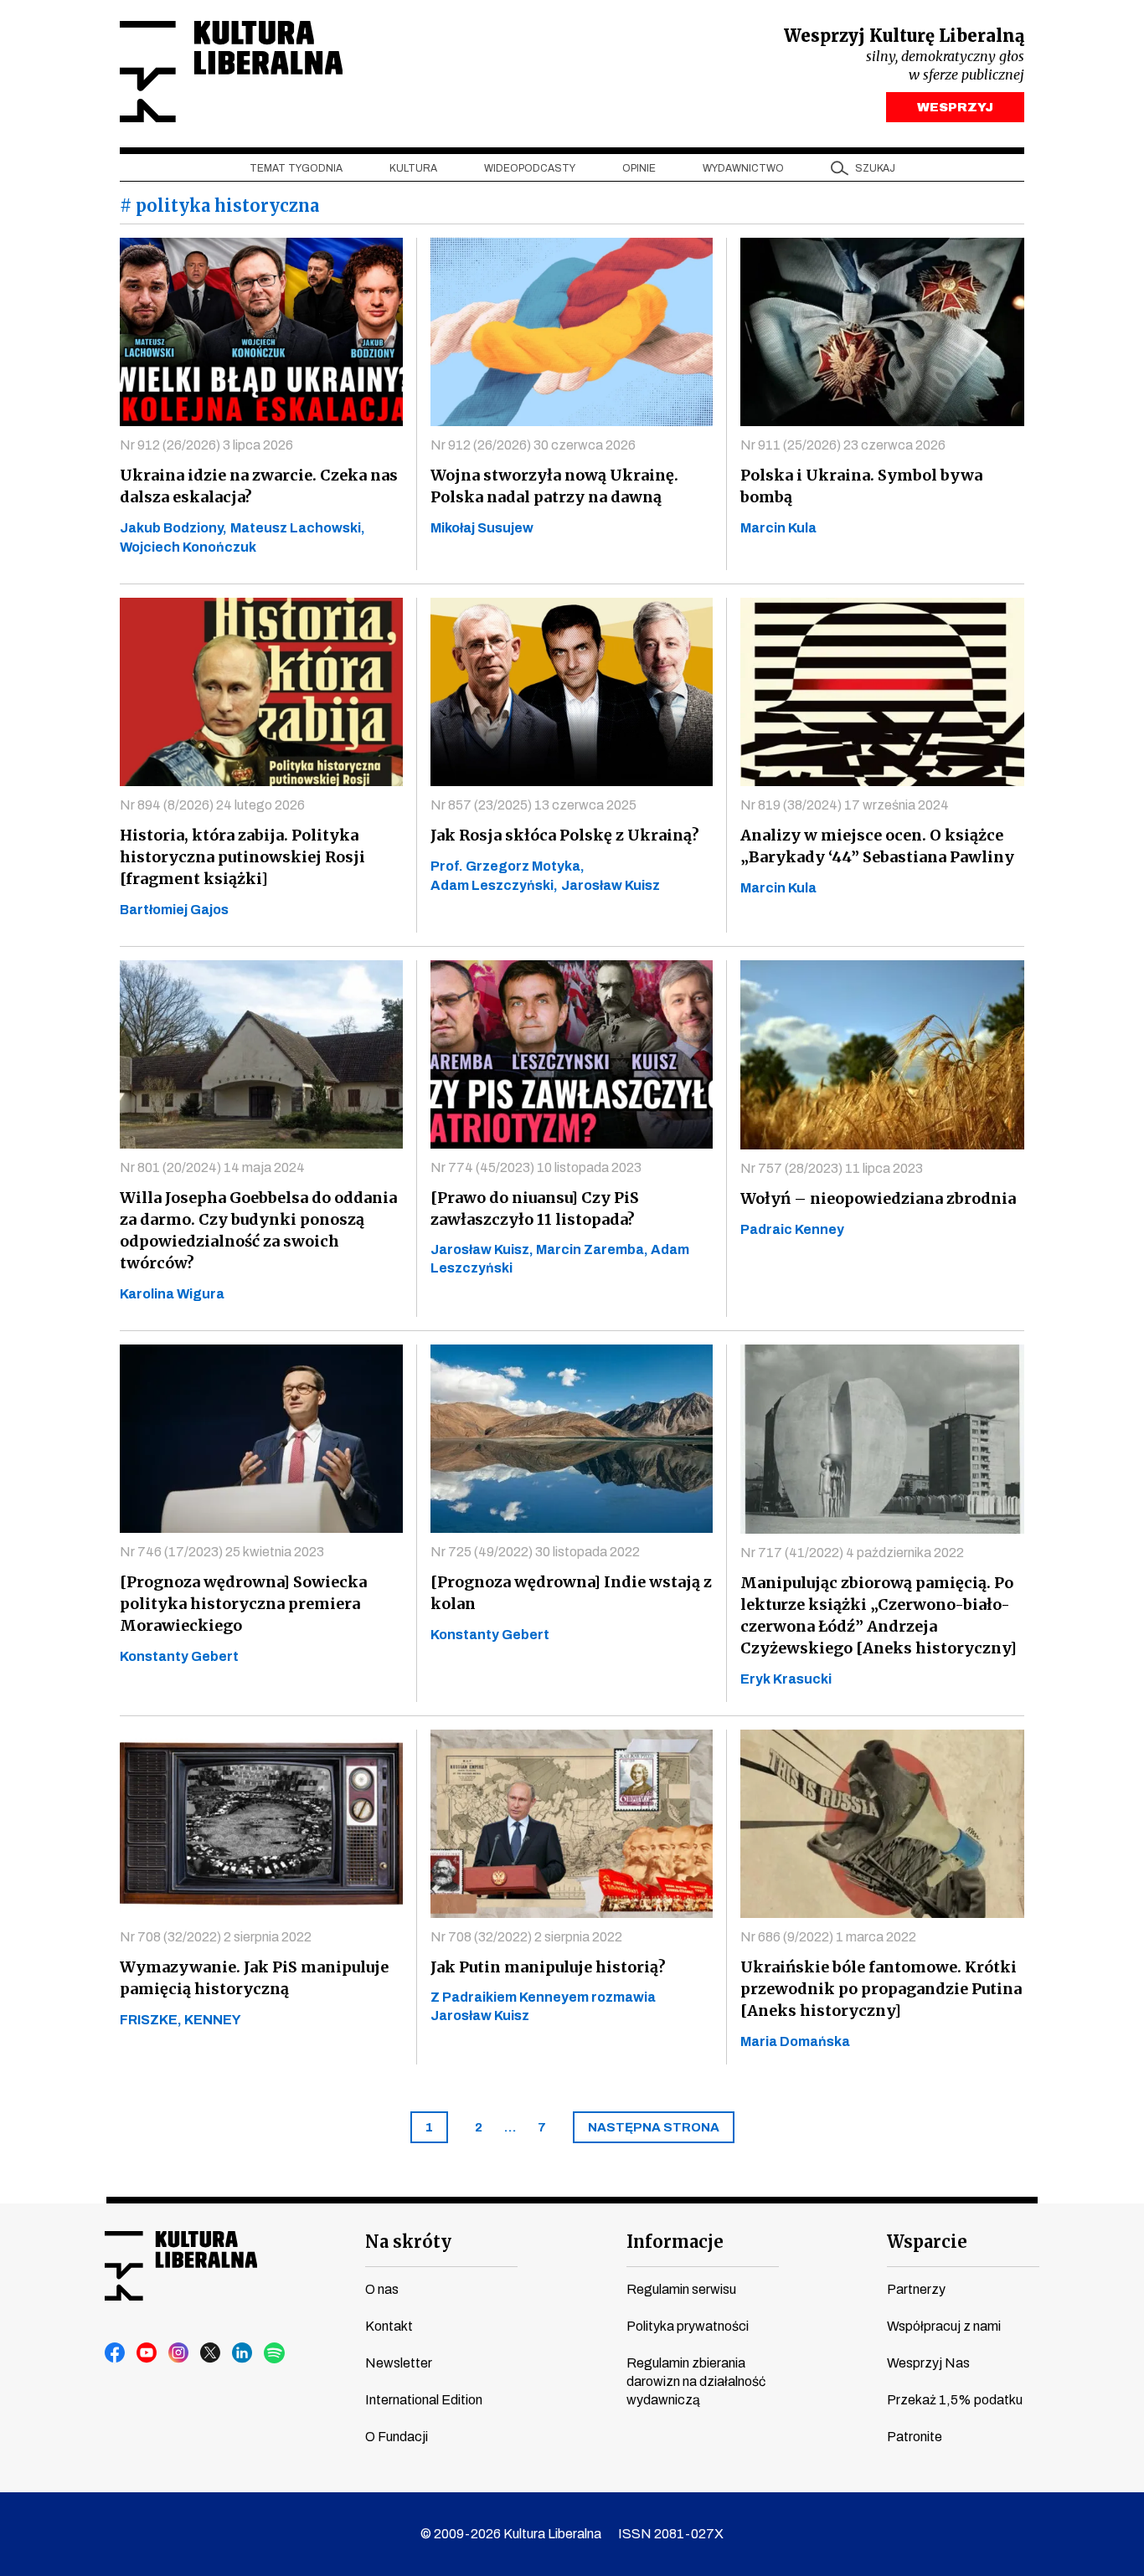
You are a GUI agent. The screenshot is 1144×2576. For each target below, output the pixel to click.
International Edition (424, 2400)
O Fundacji (397, 2437)
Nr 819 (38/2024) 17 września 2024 (845, 805)
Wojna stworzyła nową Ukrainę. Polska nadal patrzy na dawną (554, 486)
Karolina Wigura (172, 1294)
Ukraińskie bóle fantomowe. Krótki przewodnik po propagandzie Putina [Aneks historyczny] (881, 1989)
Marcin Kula (778, 528)
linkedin (243, 2353)
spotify (275, 2353)
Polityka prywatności (688, 2326)
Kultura (413, 168)
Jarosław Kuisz (611, 885)
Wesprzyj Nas (928, 2363)
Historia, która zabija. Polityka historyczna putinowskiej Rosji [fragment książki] (242, 857)
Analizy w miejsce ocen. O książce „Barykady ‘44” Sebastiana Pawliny (877, 846)
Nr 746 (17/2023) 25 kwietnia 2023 (222, 1552)
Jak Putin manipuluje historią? (548, 1967)
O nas (382, 2289)
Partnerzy (916, 2289)
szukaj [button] (875, 168)
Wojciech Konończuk (188, 547)
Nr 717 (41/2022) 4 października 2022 (852, 1553)
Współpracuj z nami (944, 2326)
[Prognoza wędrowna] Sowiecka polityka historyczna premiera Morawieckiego (243, 1604)
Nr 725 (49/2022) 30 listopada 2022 (535, 1552)
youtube (147, 2353)
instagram (179, 2353)
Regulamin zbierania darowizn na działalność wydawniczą (696, 2381)
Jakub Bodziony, (173, 528)
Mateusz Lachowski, (298, 528)
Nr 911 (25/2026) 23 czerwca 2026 (843, 445)
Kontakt (389, 2326)
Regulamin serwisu (681, 2289)
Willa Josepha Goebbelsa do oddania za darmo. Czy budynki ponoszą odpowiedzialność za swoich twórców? (258, 1230)
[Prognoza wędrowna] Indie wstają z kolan (571, 1593)
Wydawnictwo (743, 168)
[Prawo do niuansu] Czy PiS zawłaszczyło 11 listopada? (535, 1208)
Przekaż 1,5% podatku (955, 2400)
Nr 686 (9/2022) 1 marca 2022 (828, 1937)
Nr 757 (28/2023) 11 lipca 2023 (832, 1168)
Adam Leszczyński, (494, 885)
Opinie (639, 168)
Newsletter (399, 2363)
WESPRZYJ (955, 107)
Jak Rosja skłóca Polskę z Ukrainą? (565, 835)
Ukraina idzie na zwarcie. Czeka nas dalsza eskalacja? (259, 486)
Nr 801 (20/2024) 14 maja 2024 (212, 1167)
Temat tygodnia (296, 168)
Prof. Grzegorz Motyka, (508, 866)
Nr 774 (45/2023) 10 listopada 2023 (536, 1167)
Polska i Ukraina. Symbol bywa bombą (861, 486)
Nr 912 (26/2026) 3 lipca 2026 (206, 445)
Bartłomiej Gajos (174, 910)
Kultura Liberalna (231, 72)
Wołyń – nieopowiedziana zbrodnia (878, 1198)
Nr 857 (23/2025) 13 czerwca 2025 (533, 805)
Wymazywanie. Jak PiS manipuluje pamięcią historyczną (254, 1978)
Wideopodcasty (530, 168)
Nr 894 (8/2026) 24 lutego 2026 (212, 805)
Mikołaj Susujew (482, 528)
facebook (116, 2353)
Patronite (915, 2437)
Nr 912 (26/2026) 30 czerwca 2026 (533, 445)
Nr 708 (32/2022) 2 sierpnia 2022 (216, 1937)
